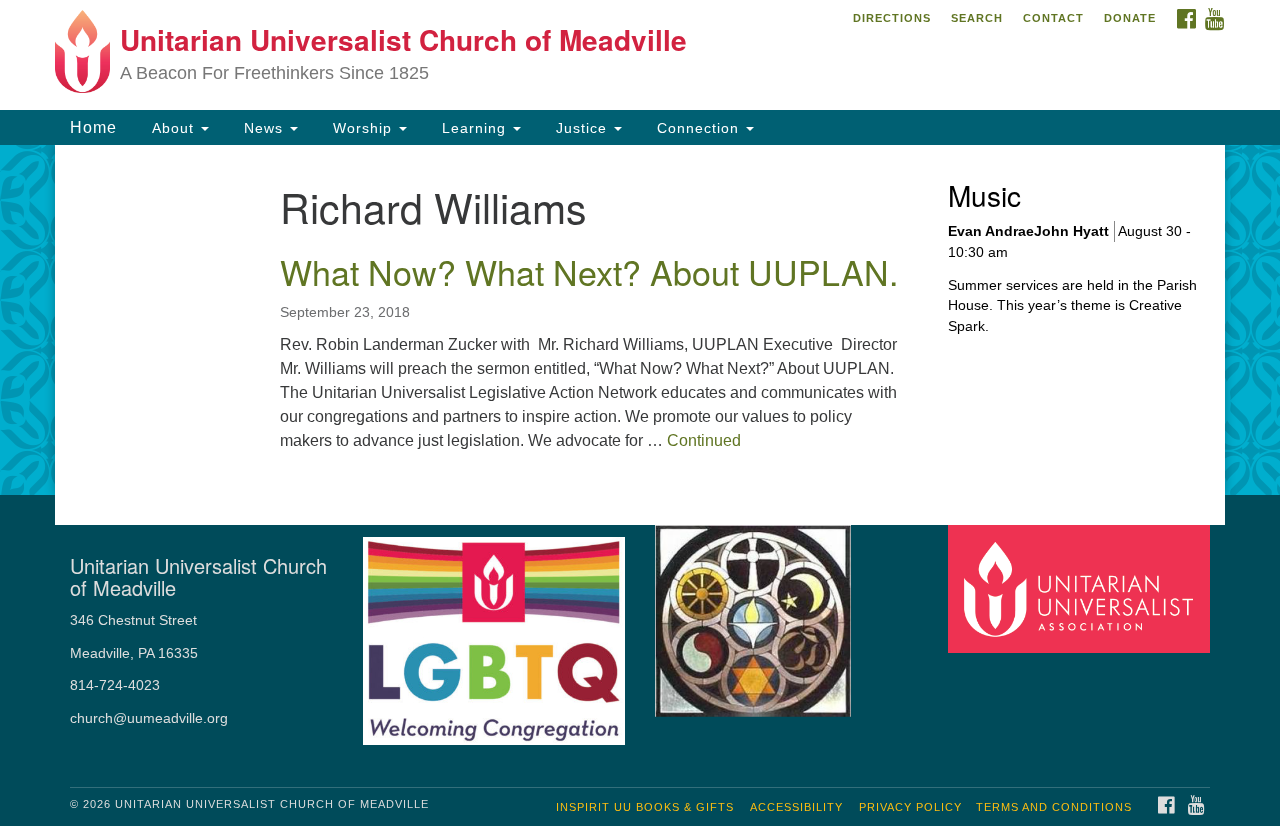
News (263, 128)
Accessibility (796, 807)
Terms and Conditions (1054, 807)
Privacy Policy (910, 807)
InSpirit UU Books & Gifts (645, 807)
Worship (362, 128)
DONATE (1130, 18)
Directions (892, 18)
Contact (1053, 18)
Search (977, 18)
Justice (581, 128)
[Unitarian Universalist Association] (1082, 588)
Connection (698, 128)
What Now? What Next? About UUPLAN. (589, 271)
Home (93, 127)
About (173, 128)
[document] (640, 320)
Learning (474, 128)
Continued (704, 440)
